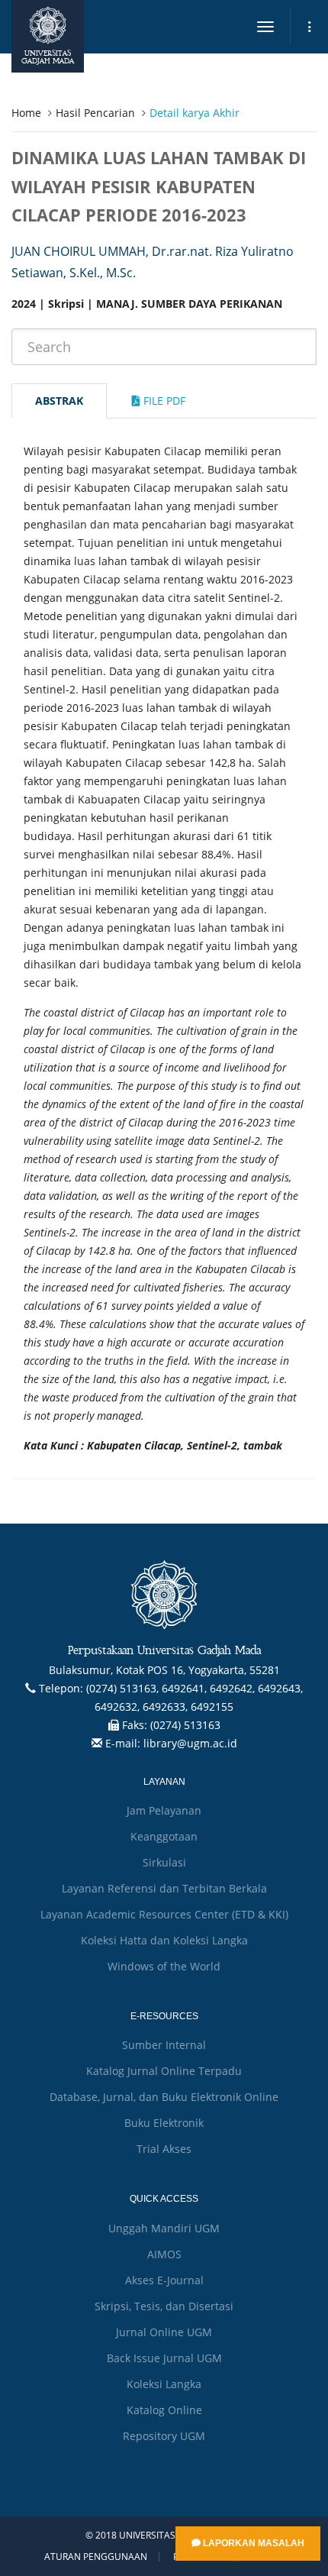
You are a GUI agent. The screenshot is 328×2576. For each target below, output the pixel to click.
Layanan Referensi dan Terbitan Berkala (164, 1888)
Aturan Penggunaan (96, 2557)
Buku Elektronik (164, 2123)
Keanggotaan (164, 1836)
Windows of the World (164, 1966)
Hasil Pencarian (95, 113)
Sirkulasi (164, 1862)
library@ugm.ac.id (190, 1743)
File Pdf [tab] (163, 401)
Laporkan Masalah (252, 2543)
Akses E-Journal (164, 2280)
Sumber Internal (164, 2045)
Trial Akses (164, 2149)
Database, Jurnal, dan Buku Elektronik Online (164, 2097)
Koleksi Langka (164, 2384)
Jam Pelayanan (164, 1810)
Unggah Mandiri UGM (164, 2228)
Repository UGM (164, 2436)
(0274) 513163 (185, 1725)
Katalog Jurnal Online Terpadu (164, 2071)
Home (26, 113)
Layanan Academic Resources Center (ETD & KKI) (164, 1914)
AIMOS (164, 2254)
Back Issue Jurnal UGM (164, 2358)
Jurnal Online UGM (164, 2332)
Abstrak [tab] (59, 401)
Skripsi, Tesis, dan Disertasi (164, 2306)
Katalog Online (164, 2410)
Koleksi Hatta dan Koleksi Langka (164, 1940)
